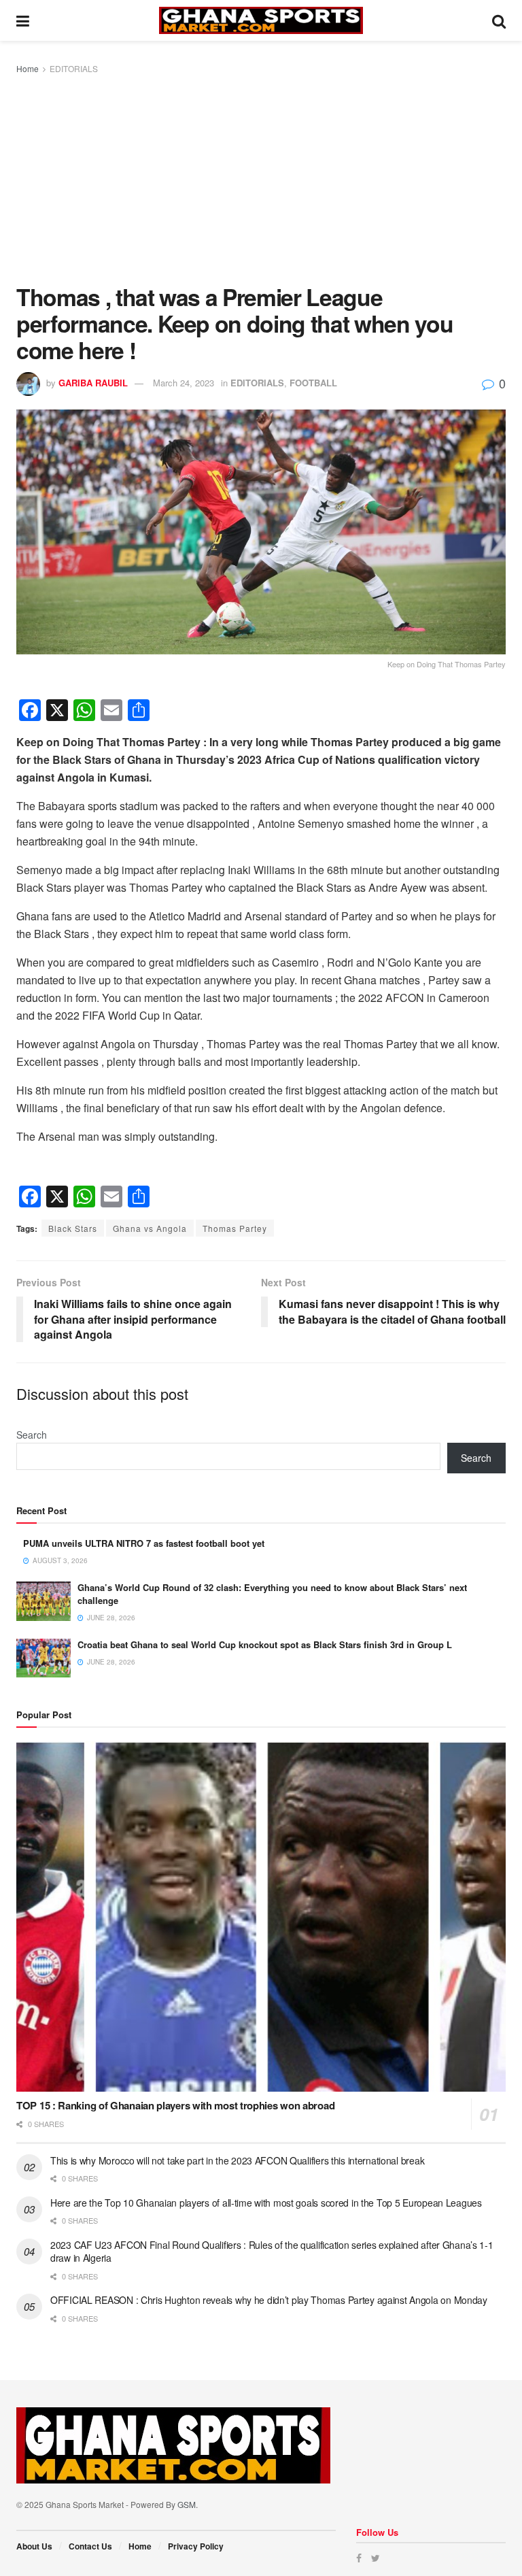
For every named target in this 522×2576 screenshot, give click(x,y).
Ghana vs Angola (150, 1228)
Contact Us (90, 2546)
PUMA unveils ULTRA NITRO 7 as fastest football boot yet (144, 1543)
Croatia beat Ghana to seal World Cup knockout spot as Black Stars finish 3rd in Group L (265, 1644)
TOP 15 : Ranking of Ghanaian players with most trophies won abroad (175, 2105)
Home (28, 68)
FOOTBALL (313, 383)
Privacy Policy (196, 2546)
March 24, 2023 (184, 383)
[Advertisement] (261, 178)
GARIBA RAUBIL (93, 383)
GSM (187, 2504)
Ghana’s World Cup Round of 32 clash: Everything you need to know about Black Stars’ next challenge (272, 1593)
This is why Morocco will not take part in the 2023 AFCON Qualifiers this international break (237, 2160)
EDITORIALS (74, 68)
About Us (34, 2546)
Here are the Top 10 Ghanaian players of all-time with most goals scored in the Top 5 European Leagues (266, 2203)
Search (32, 1435)
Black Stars (73, 1228)
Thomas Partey (235, 1228)
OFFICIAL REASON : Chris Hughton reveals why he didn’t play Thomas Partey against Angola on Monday (269, 2300)
